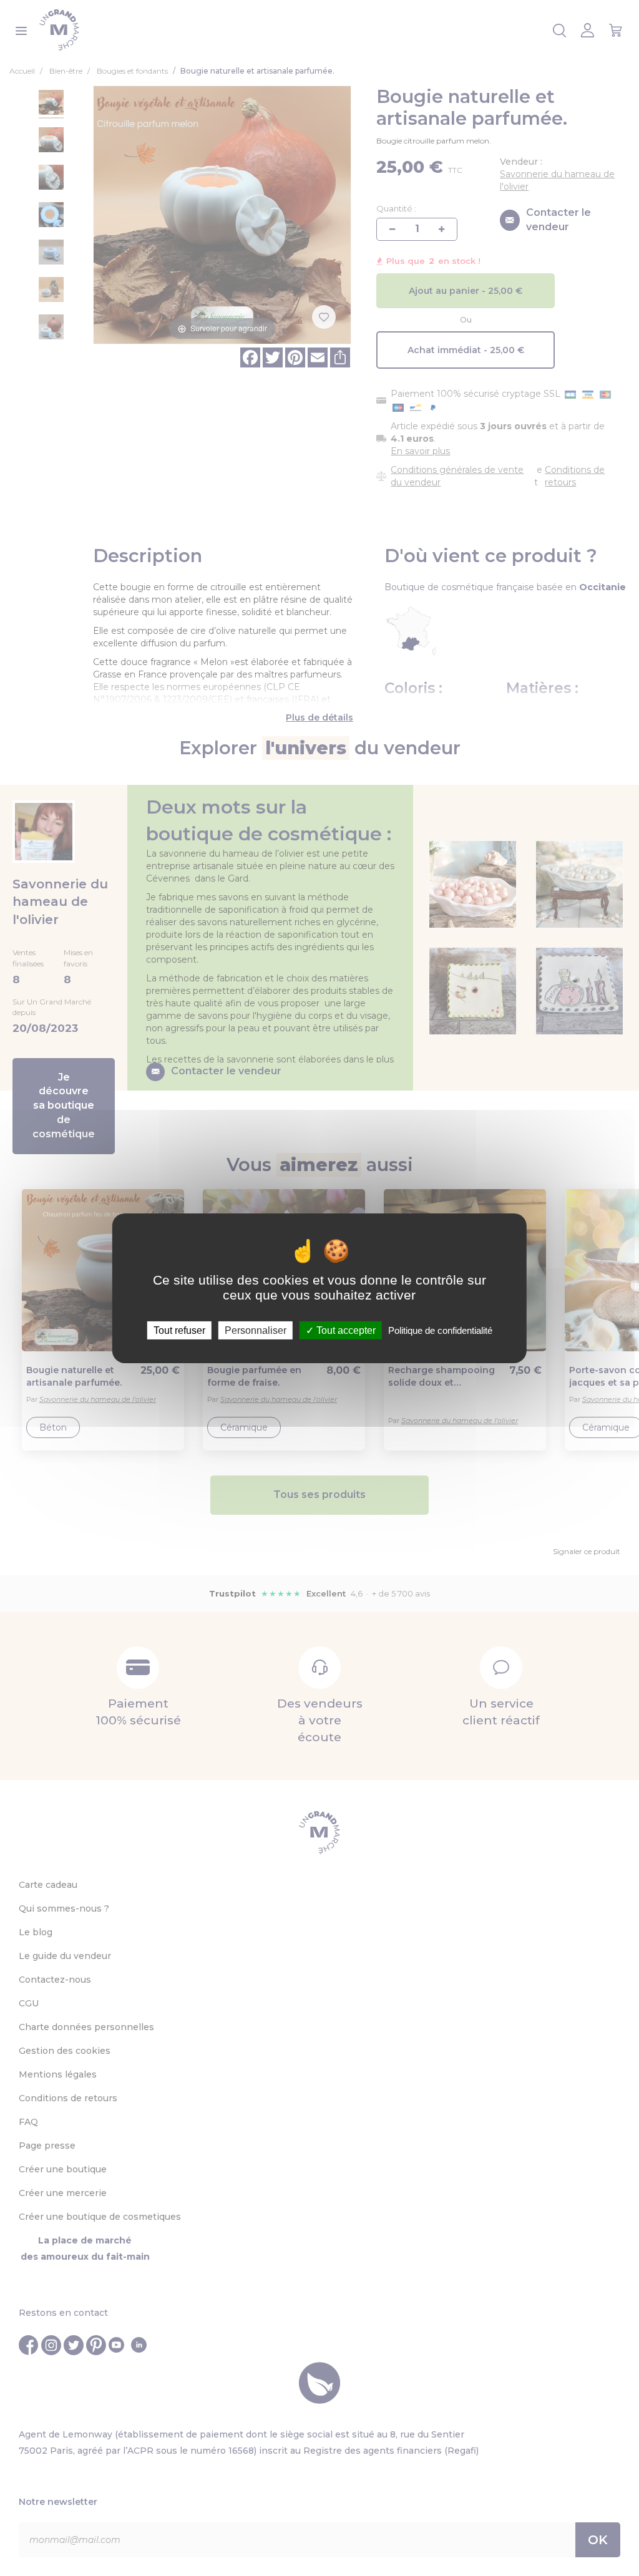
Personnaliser (256, 1330)
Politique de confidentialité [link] (440, 1330)
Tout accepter (345, 1330)
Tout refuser (179, 1330)
